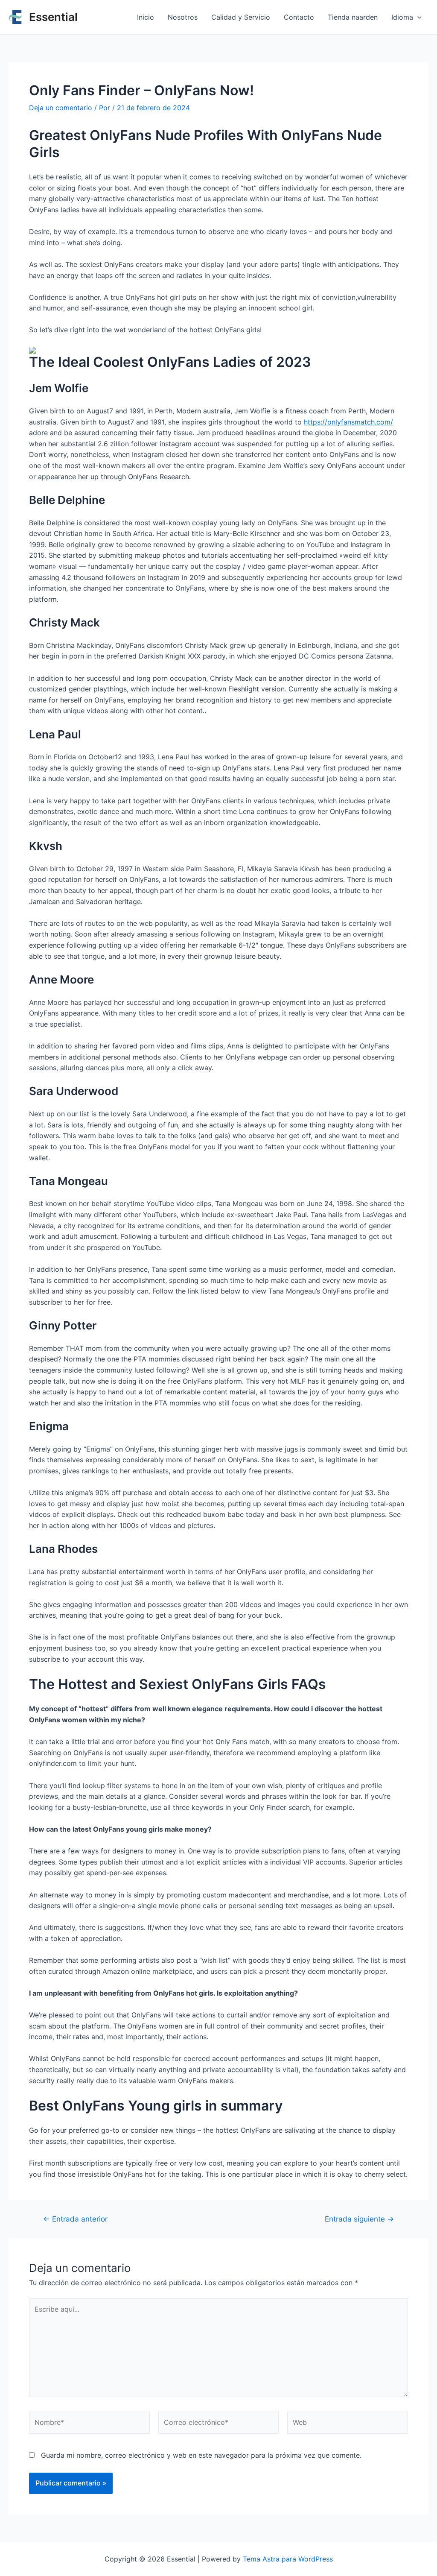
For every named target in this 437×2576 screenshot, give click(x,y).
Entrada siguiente (359, 2219)
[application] (417, 17)
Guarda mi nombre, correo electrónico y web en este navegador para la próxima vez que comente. (201, 2455)
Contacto (299, 17)
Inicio (146, 17)
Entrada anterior (75, 2219)
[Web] (348, 2424)
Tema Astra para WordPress (288, 2559)
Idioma (402, 17)
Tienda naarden (353, 17)
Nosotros (183, 17)
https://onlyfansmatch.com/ (348, 422)
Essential (53, 17)
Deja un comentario (61, 108)
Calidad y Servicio (241, 17)
